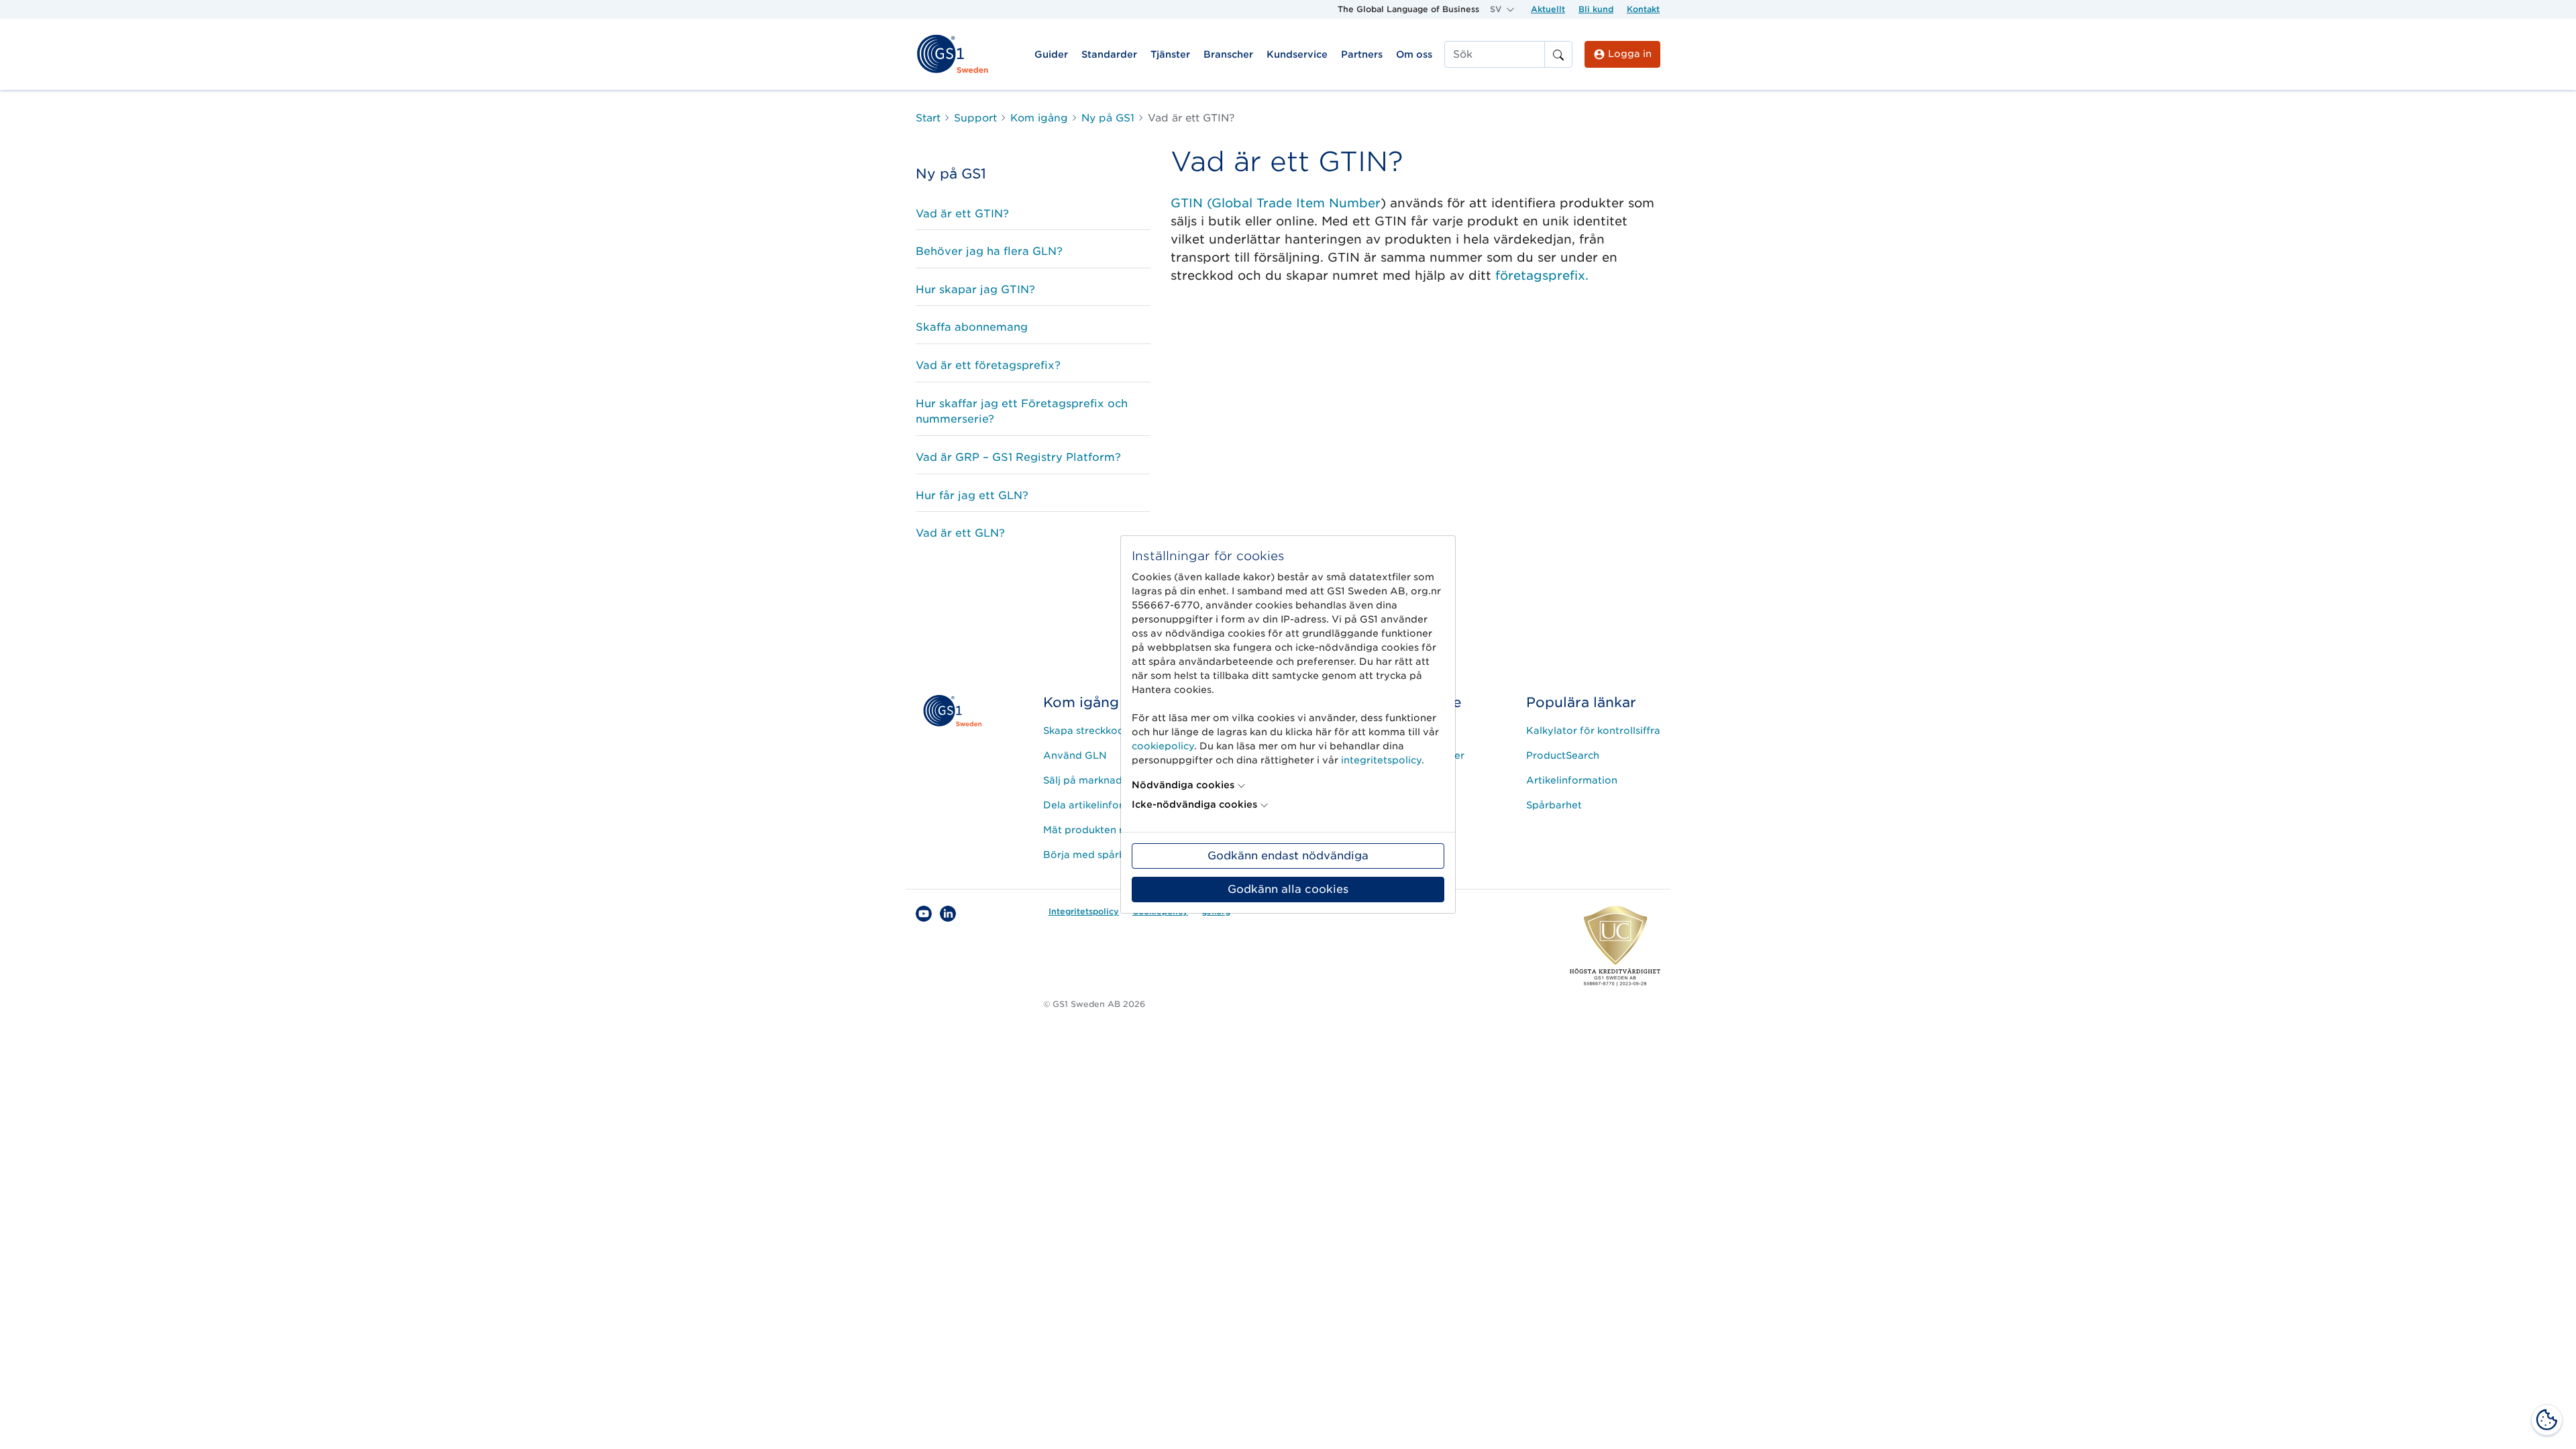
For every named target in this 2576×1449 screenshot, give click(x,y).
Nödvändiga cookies (1183, 785)
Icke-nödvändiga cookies (1194, 804)
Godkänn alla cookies (1288, 889)
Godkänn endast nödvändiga (1288, 856)
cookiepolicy (1163, 746)
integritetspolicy (1381, 760)
